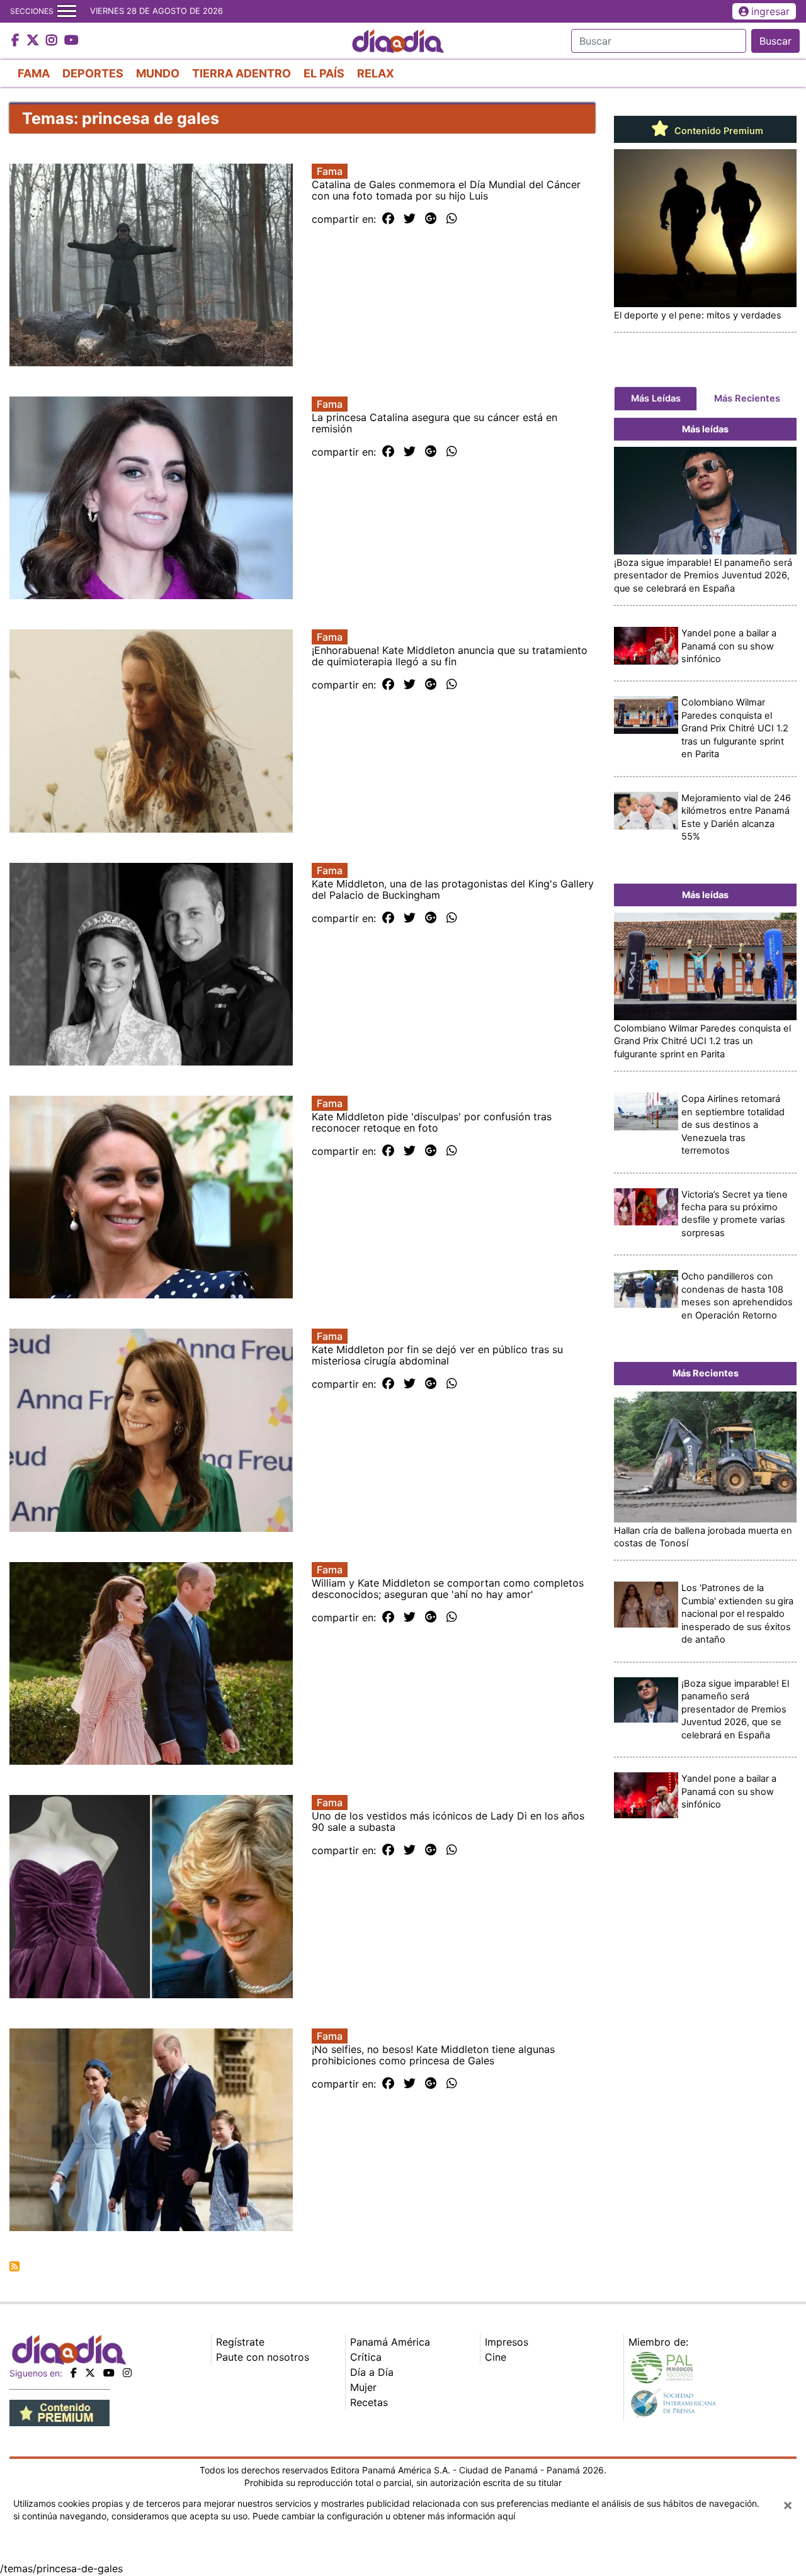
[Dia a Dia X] (34, 41)
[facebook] (74, 2373)
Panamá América (390, 2342)
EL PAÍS (324, 73)
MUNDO (158, 73)
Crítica (366, 2357)
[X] (90, 2373)
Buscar (775, 41)
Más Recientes (747, 398)
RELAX (376, 73)
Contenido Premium (718, 131)
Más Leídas (656, 398)
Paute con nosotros (263, 2357)
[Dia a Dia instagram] (53, 41)
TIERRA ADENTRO (241, 73)
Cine (496, 2357)
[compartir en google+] (431, 219)
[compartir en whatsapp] (452, 219)
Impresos (507, 2342)
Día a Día (372, 2372)
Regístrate (240, 2342)
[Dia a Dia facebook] (17, 41)
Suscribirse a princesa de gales (14, 2266)
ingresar (770, 11)
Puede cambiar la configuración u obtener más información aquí (384, 2516)
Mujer (363, 2387)
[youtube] (109, 2373)
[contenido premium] (60, 2412)
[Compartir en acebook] (388, 219)
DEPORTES (93, 73)
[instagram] (127, 2373)
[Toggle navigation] (67, 11)
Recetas (369, 2402)
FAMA (34, 73)
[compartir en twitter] (410, 219)
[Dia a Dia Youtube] (71, 41)
